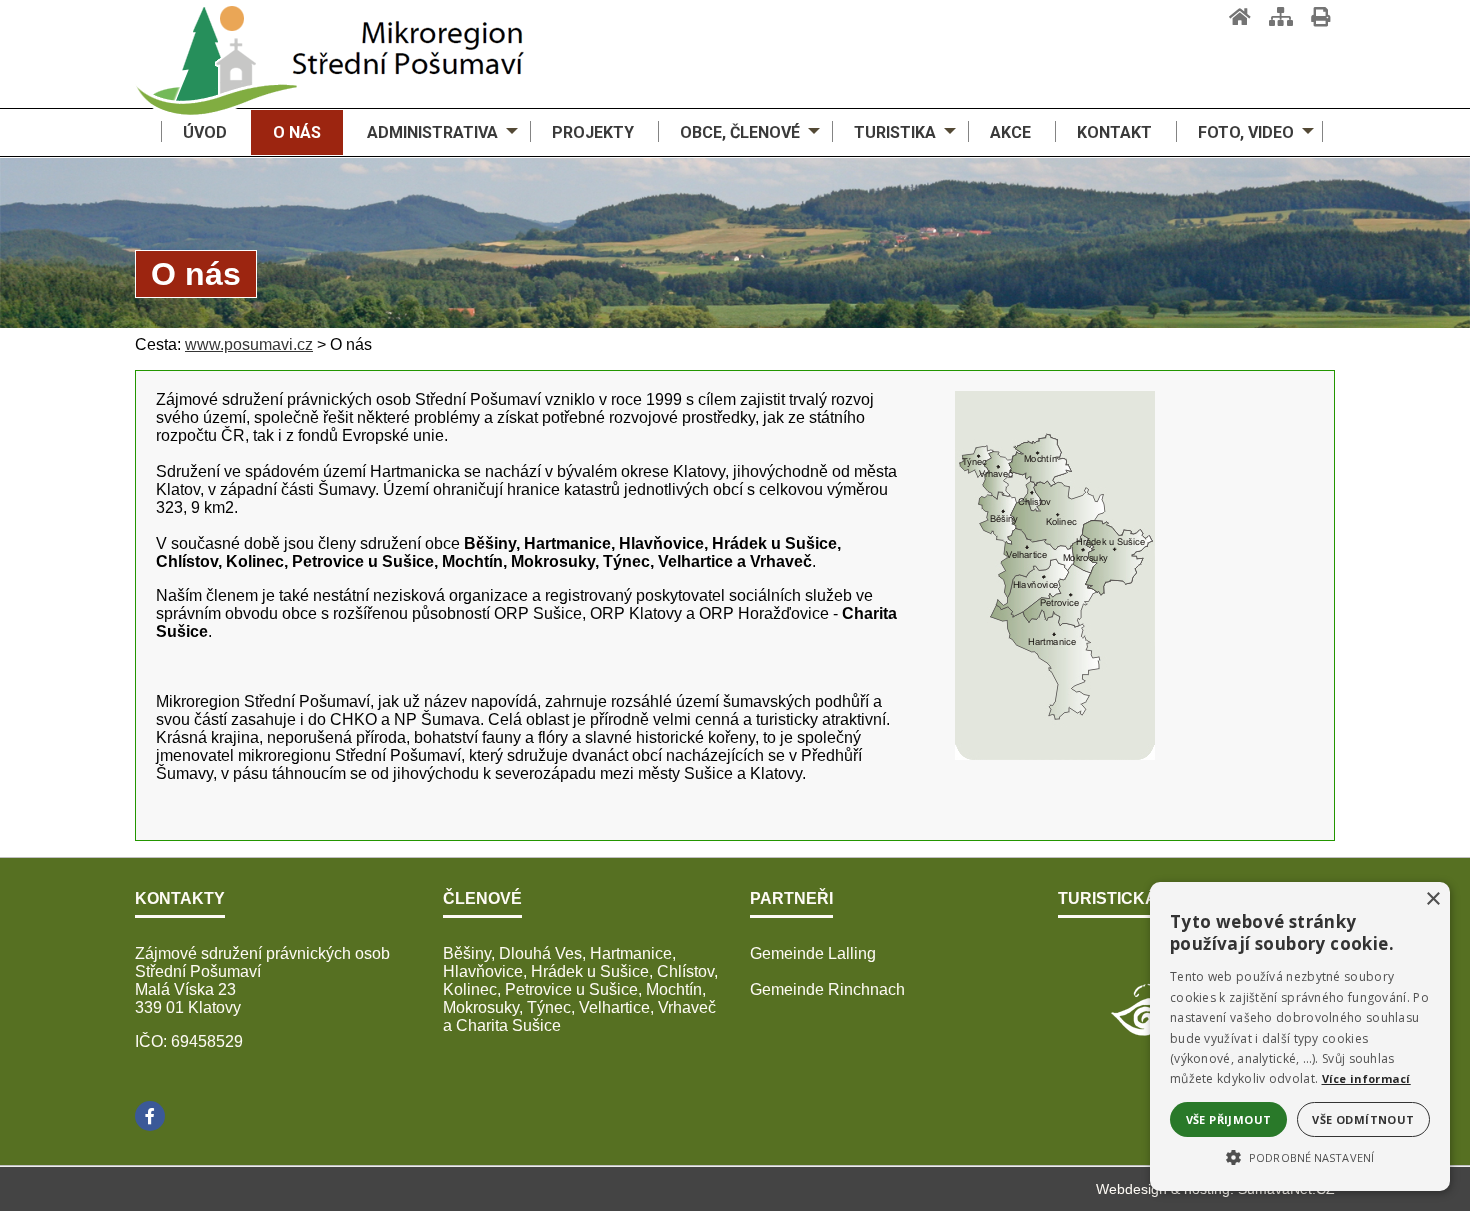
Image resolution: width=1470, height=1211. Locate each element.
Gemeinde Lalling (813, 953)
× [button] (1432, 899)
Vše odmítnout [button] (1363, 1119)
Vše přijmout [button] (1229, 1119)
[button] (1300, 1156)
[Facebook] (150, 1116)
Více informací (1366, 1078)
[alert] (1300, 1036)
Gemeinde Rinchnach (827, 989)
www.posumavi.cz (249, 344)
